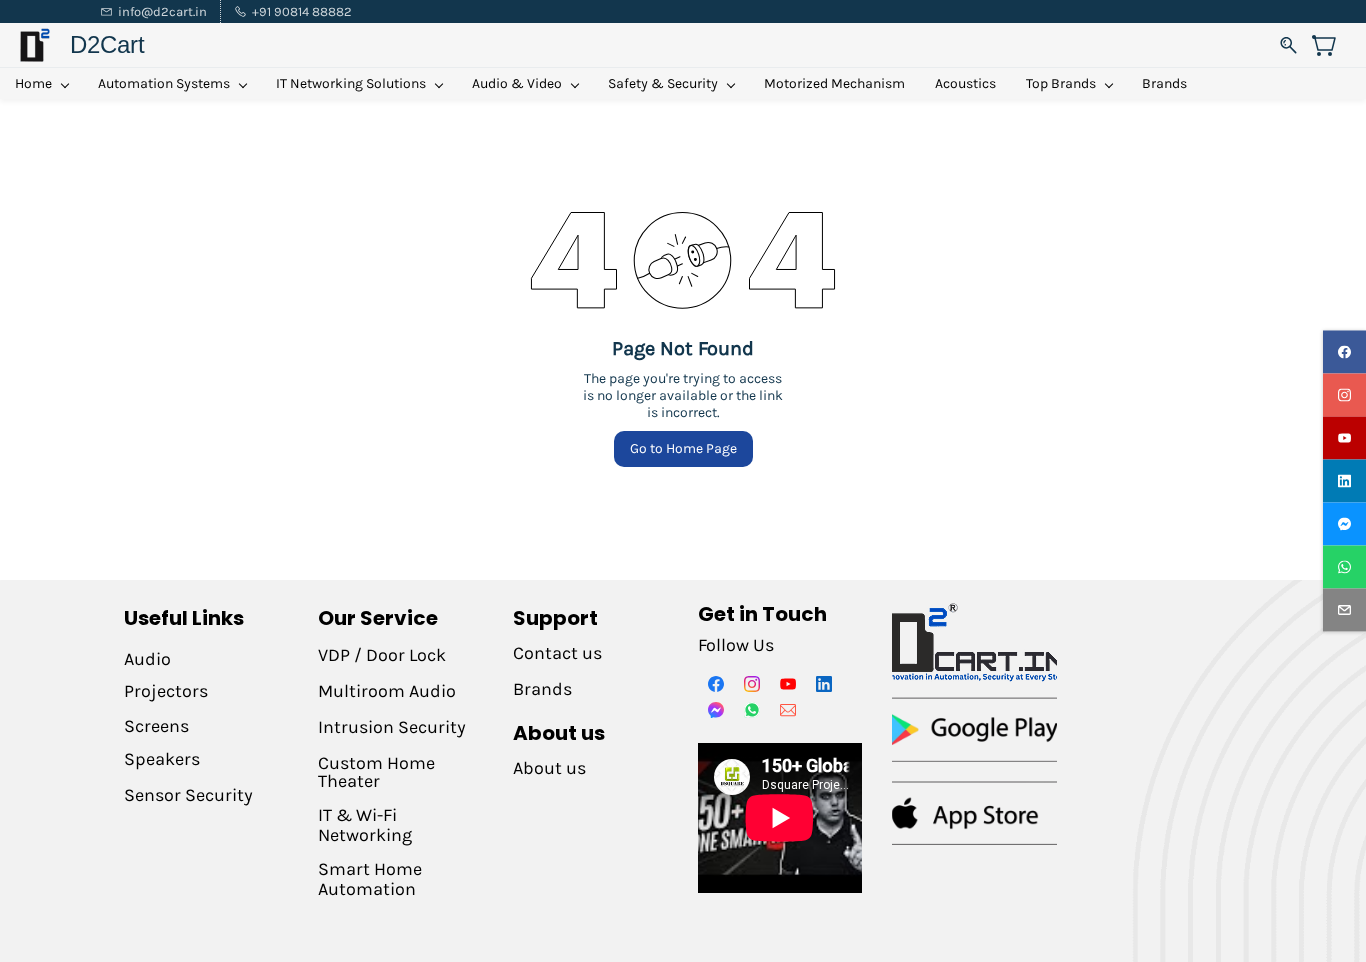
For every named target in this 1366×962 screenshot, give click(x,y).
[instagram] (1344, 395)
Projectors (166, 691)
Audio (147, 659)
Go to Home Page (683, 448)
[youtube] (1344, 438)
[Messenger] (716, 710)
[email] (1344, 610)
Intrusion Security (394, 727)
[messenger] (1344, 524)
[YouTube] (788, 684)
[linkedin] (1344, 481)
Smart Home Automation (370, 879)
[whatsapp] (1344, 567)
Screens (156, 726)
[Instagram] (752, 684)
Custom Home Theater (376, 772)
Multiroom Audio (387, 691)
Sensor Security (188, 795)
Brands (542, 689)
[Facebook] (716, 684)
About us (549, 768)
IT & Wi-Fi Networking (365, 825)
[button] (1331, 45)
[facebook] (1344, 352)
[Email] (788, 710)
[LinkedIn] (824, 684)
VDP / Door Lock (382, 655)
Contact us (557, 653)
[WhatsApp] (752, 710)
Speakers (162, 759)
